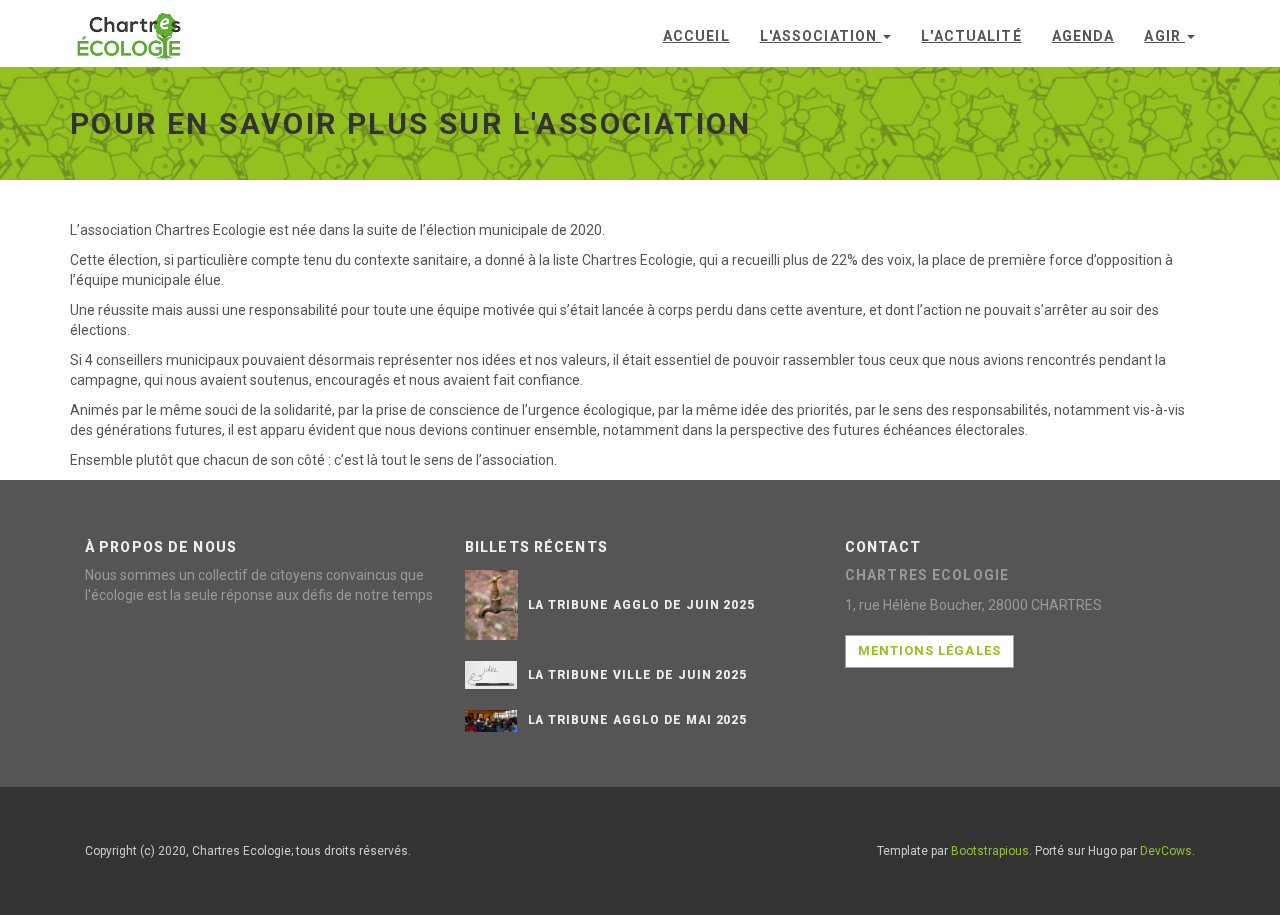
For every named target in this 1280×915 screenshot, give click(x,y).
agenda (1083, 36)
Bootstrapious (990, 851)
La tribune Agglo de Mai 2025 (638, 720)
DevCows (1166, 851)
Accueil (696, 36)
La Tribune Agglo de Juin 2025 (642, 605)
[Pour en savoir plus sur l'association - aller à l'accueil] (130, 30)
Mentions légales (929, 650)
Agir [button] (1164, 36)
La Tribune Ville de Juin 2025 (638, 675)
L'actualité (971, 36)
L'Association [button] (821, 36)
